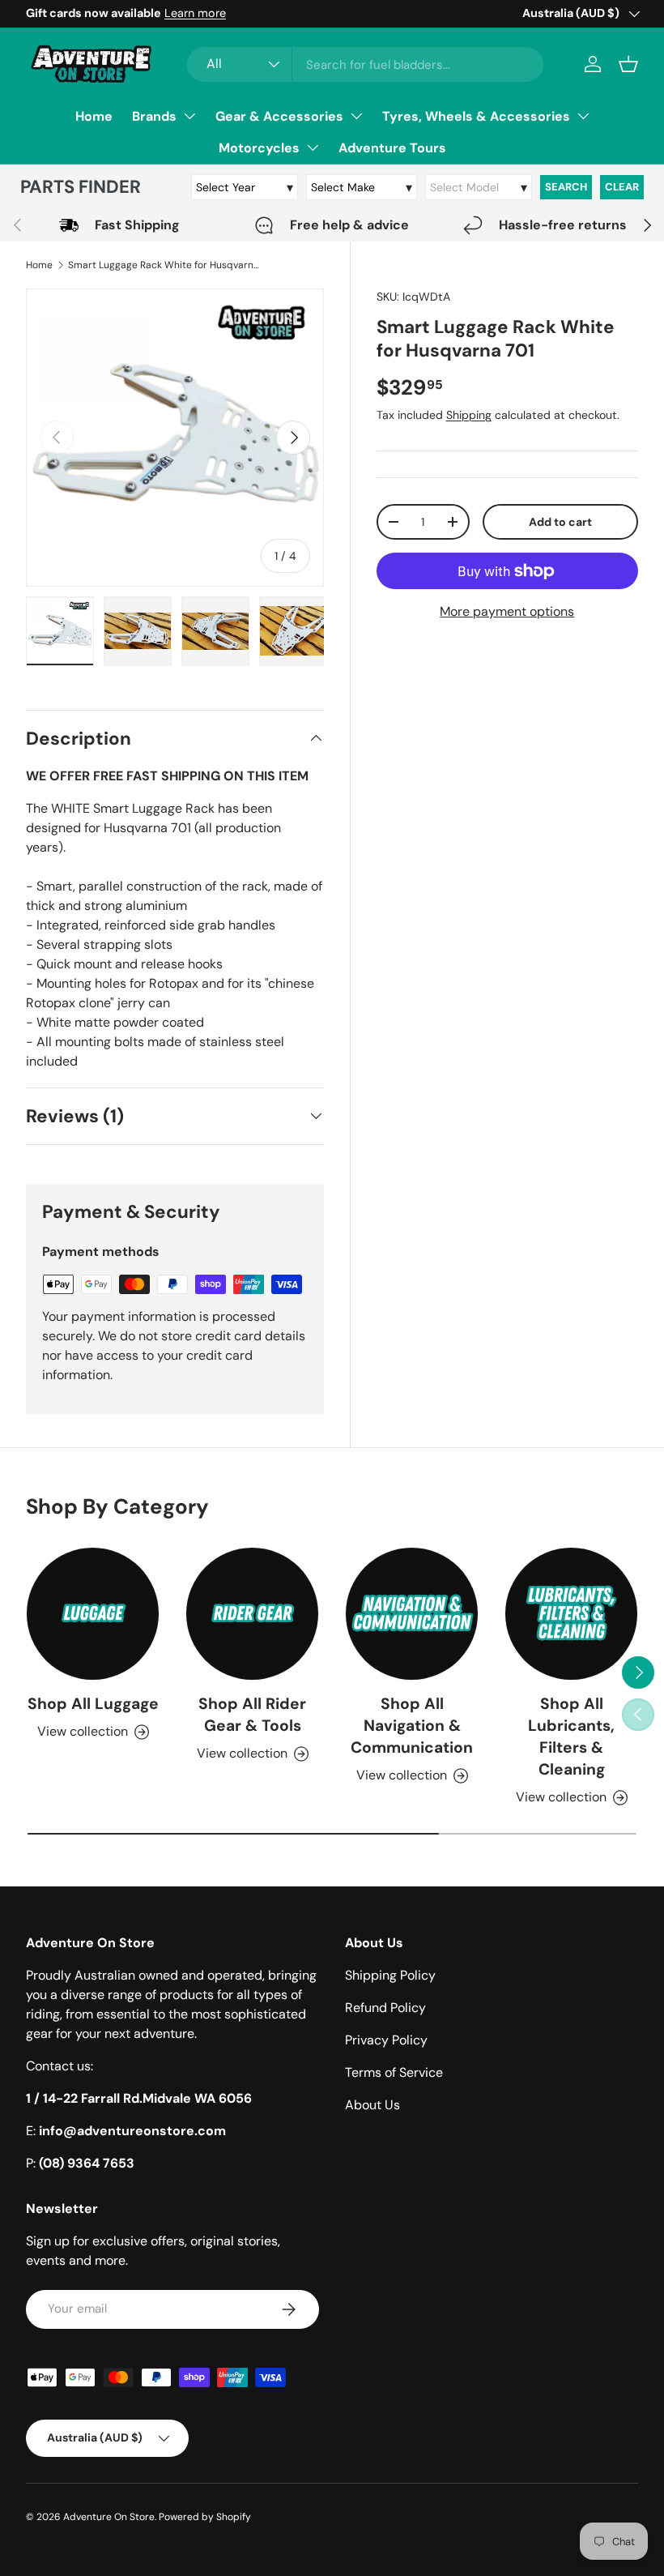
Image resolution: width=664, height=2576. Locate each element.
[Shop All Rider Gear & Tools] (252, 1614)
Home (94, 116)
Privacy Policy (386, 2040)
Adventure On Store (109, 2517)
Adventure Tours (392, 148)
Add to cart (560, 522)
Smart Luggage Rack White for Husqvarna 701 (165, 265)
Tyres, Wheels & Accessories (476, 116)
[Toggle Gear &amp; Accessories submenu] (356, 116)
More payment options (507, 611)
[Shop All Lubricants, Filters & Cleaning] (571, 1614)
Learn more (195, 13)
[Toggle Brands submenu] (189, 116)
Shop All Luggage (93, 1704)
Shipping (469, 415)
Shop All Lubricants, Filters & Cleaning (571, 1737)
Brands (154, 116)
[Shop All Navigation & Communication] (412, 1614)
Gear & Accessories (279, 116)
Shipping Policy (390, 1975)
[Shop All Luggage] (93, 1614)
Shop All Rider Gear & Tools (252, 1715)
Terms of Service (394, 2072)
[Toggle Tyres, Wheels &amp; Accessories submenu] (583, 116)
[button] (628, 64)
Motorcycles (259, 148)
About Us (372, 2105)
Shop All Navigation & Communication (412, 1726)
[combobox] (365, 64)
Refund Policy (385, 2008)
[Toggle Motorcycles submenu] (313, 147)
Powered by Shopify (205, 2517)
